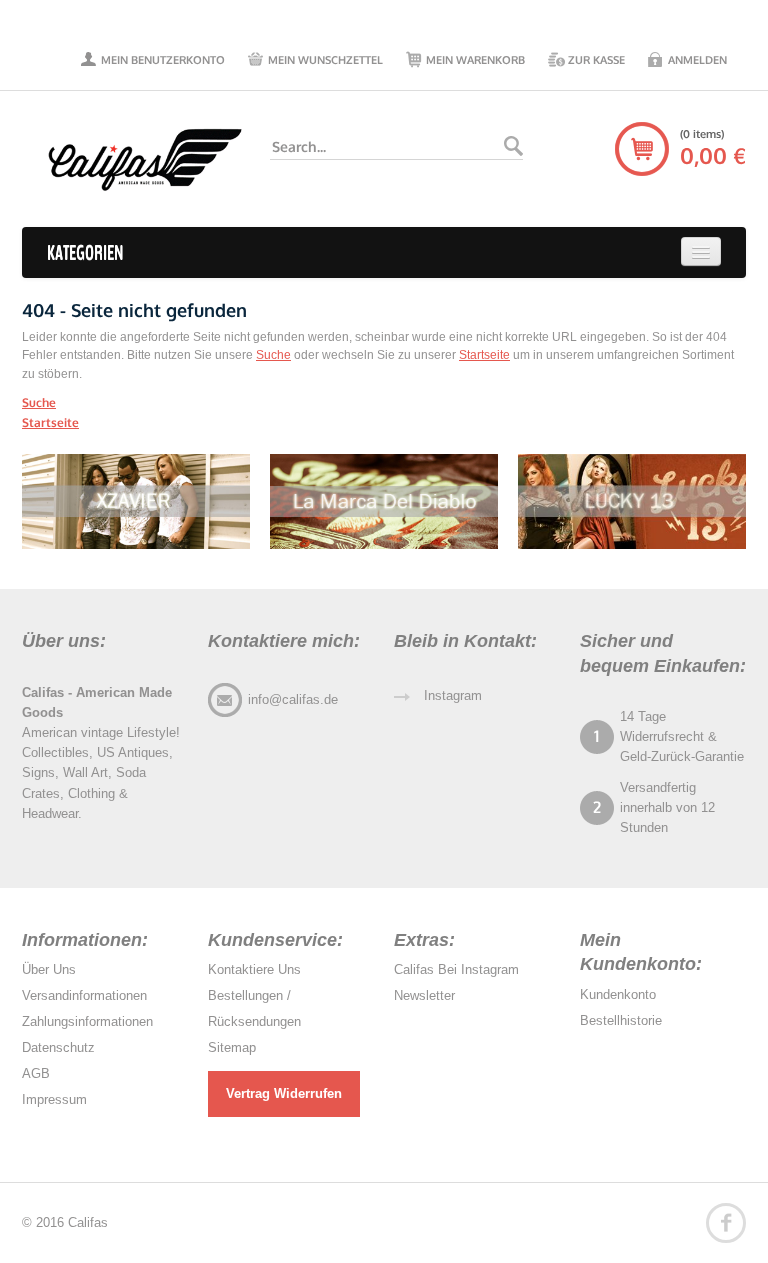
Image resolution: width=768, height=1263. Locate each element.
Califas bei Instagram (456, 969)
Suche (273, 355)
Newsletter (424, 995)
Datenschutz (58, 1047)
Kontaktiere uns (254, 969)
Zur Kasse (596, 60)
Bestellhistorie (621, 1020)
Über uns (49, 969)
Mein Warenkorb (475, 60)
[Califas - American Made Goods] (136, 159)
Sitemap (232, 1047)
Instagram (453, 695)
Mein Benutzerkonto (163, 60)
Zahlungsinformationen (87, 1021)
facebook (726, 1223)
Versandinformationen (84, 995)
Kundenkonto (618, 994)
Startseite (484, 355)
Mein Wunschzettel (325, 60)
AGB (36, 1073)
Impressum (54, 1099)
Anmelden (697, 60)
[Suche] (513, 146)
